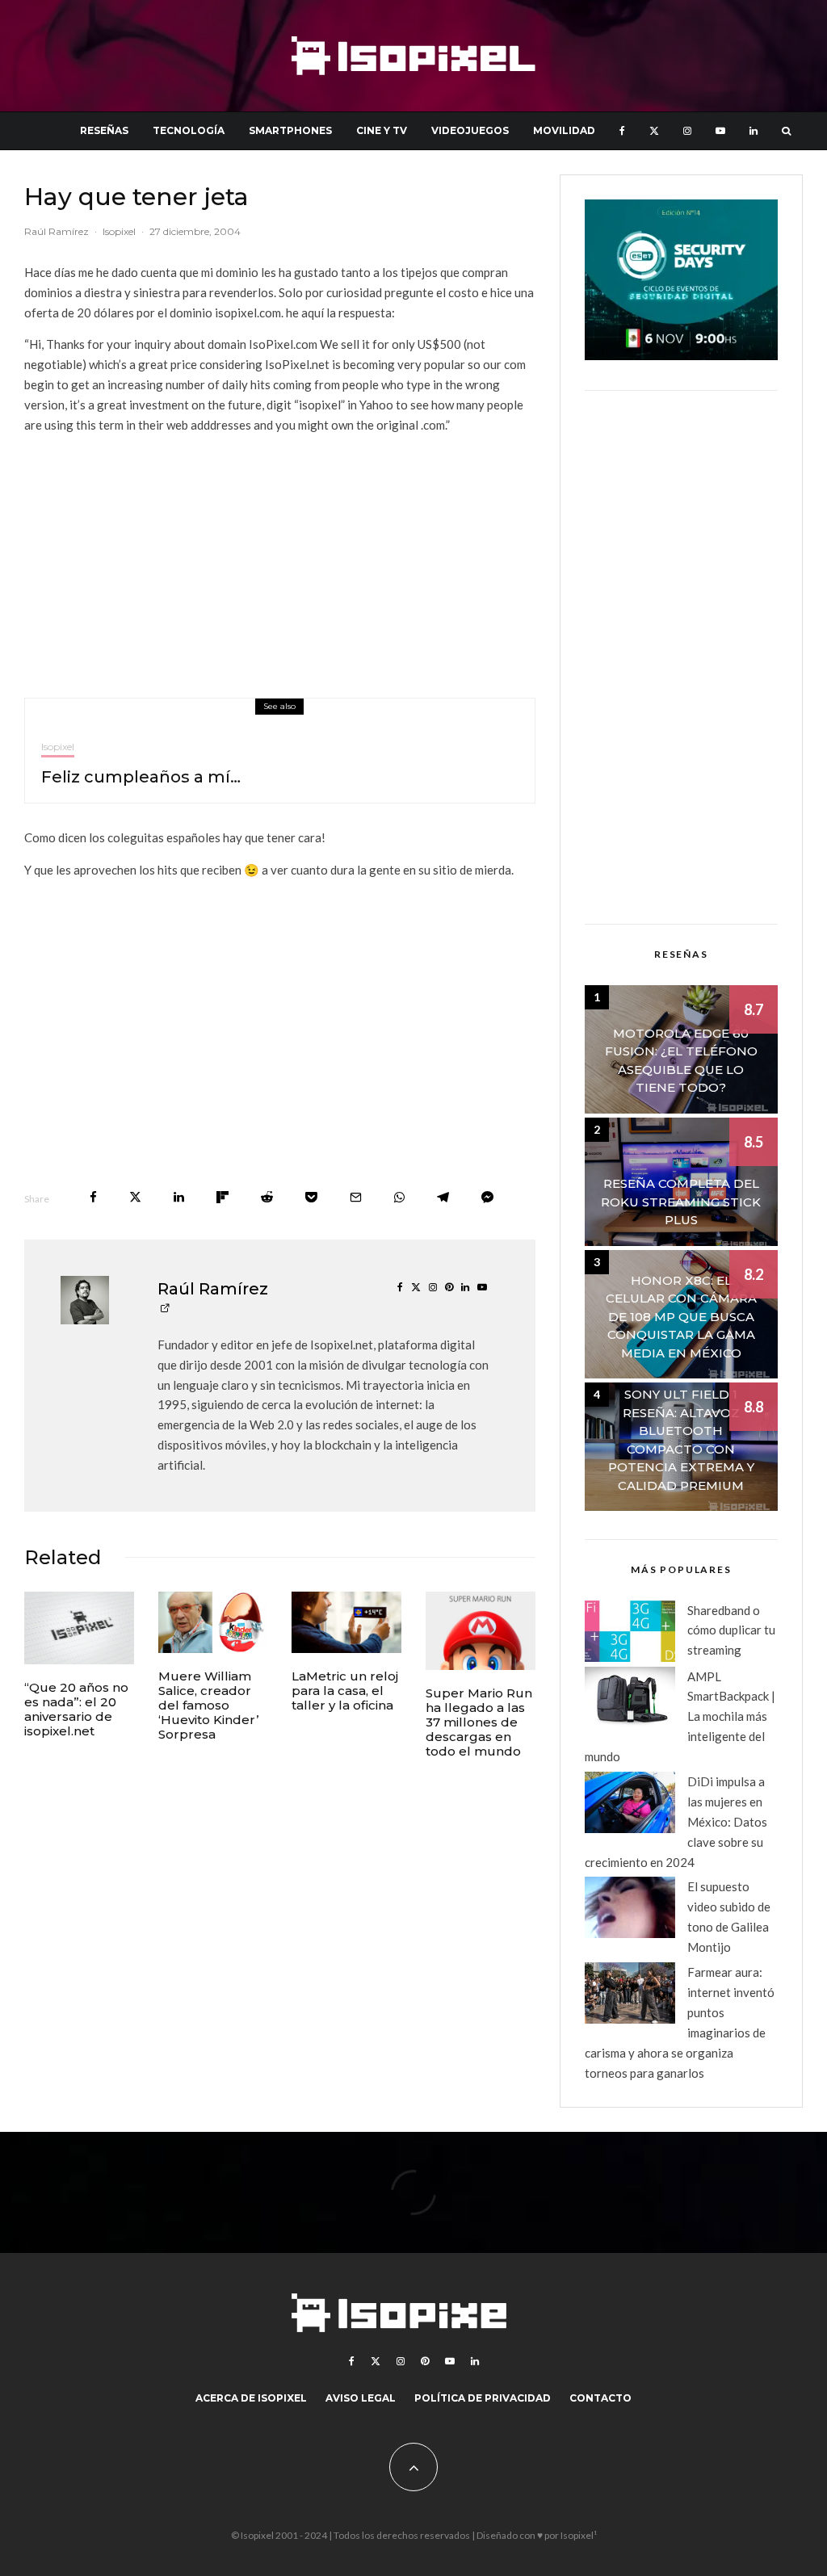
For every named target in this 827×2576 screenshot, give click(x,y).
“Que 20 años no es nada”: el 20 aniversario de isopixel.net (76, 1710)
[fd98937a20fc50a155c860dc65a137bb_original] (346, 1622)
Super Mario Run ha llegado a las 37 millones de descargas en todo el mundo (479, 1722)
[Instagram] (687, 131)
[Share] (93, 1197)
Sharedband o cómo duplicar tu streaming (731, 1630)
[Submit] (267, 1197)
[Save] (311, 1197)
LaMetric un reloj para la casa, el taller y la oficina (345, 1691)
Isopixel (119, 231)
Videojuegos (470, 130)
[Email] (356, 1197)
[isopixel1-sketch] (79, 1628)
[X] (654, 131)
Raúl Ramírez (57, 231)
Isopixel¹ (579, 2535)
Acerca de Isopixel (251, 2398)
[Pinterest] (425, 2361)
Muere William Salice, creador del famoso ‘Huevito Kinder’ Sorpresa (208, 1705)
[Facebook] (622, 131)
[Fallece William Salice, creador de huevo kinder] (213, 1622)
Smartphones (290, 130)
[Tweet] (135, 1197)
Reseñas (104, 130)
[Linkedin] (754, 131)
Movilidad (564, 130)
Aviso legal (361, 2398)
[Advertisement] (280, 560)
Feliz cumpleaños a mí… (141, 777)
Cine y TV (382, 130)
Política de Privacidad (483, 2398)
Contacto (600, 2398)
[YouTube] (720, 131)
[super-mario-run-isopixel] (481, 1631)
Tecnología (189, 130)
